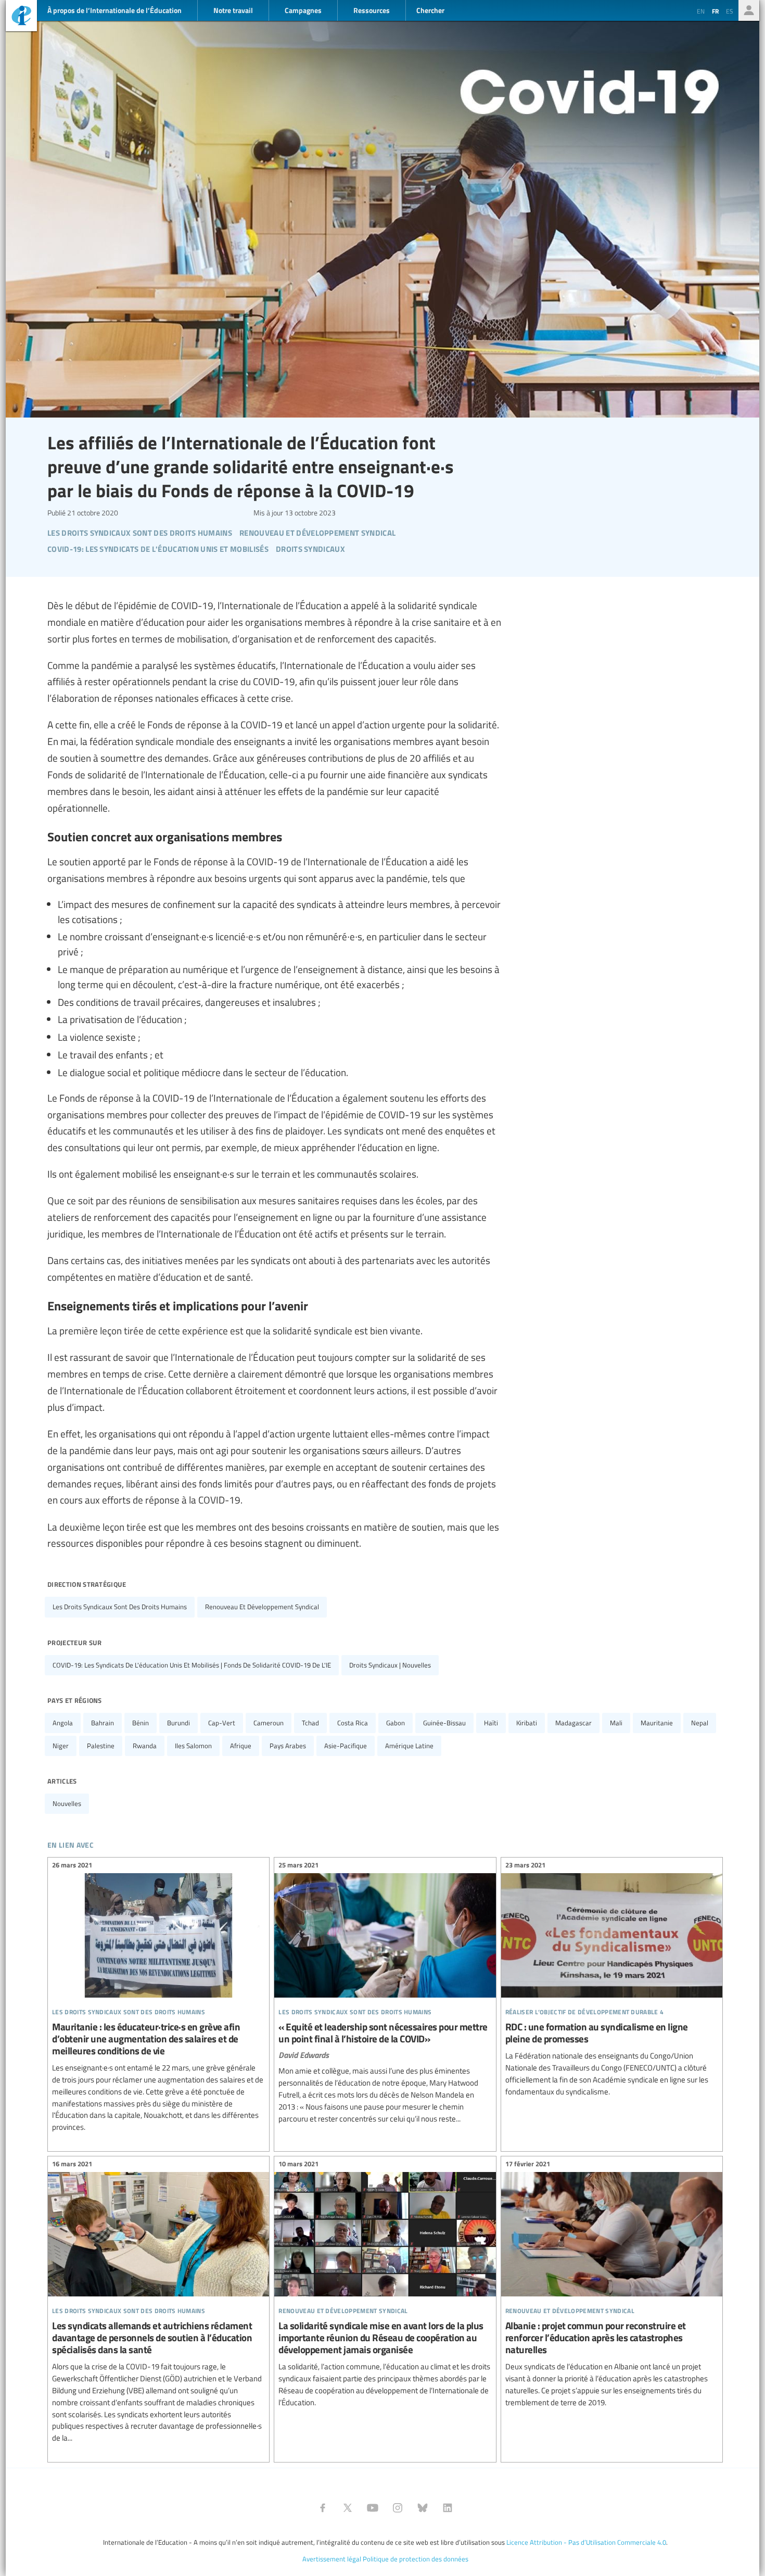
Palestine (101, 1746)
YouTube (373, 2508)
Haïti (491, 1723)
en (701, 11)
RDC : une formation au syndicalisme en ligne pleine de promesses (612, 1980)
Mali (616, 1723)
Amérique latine (409, 1746)
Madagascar (573, 1723)
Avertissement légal (332, 2559)
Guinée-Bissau (444, 1723)
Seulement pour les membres (749, 10)
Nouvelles (67, 1803)
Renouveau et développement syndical (262, 1607)
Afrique (241, 1746)
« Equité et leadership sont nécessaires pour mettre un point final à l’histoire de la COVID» (385, 1994)
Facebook (323, 2508)
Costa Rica (353, 1723)
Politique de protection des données (416, 2559)
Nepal (700, 1723)
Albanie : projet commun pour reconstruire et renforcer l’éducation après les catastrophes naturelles (612, 2285)
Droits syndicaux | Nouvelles (390, 1665)
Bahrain (103, 1723)
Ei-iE (21, 17)
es (730, 11)
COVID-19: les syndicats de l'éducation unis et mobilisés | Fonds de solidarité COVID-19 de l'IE (192, 1665)
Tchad (310, 1723)
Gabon (396, 1723)
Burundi (178, 1723)
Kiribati (527, 1723)
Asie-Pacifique (346, 1746)
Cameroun (269, 1723)
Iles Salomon (193, 1746)
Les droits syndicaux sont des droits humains (120, 1607)
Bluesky (423, 2508)
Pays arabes (288, 1746)
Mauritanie (657, 1723)
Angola (63, 1723)
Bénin (141, 1723)
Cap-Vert (222, 1723)
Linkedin (448, 2508)
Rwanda (145, 1746)
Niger (61, 1746)
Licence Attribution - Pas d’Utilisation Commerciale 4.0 (586, 2542)
